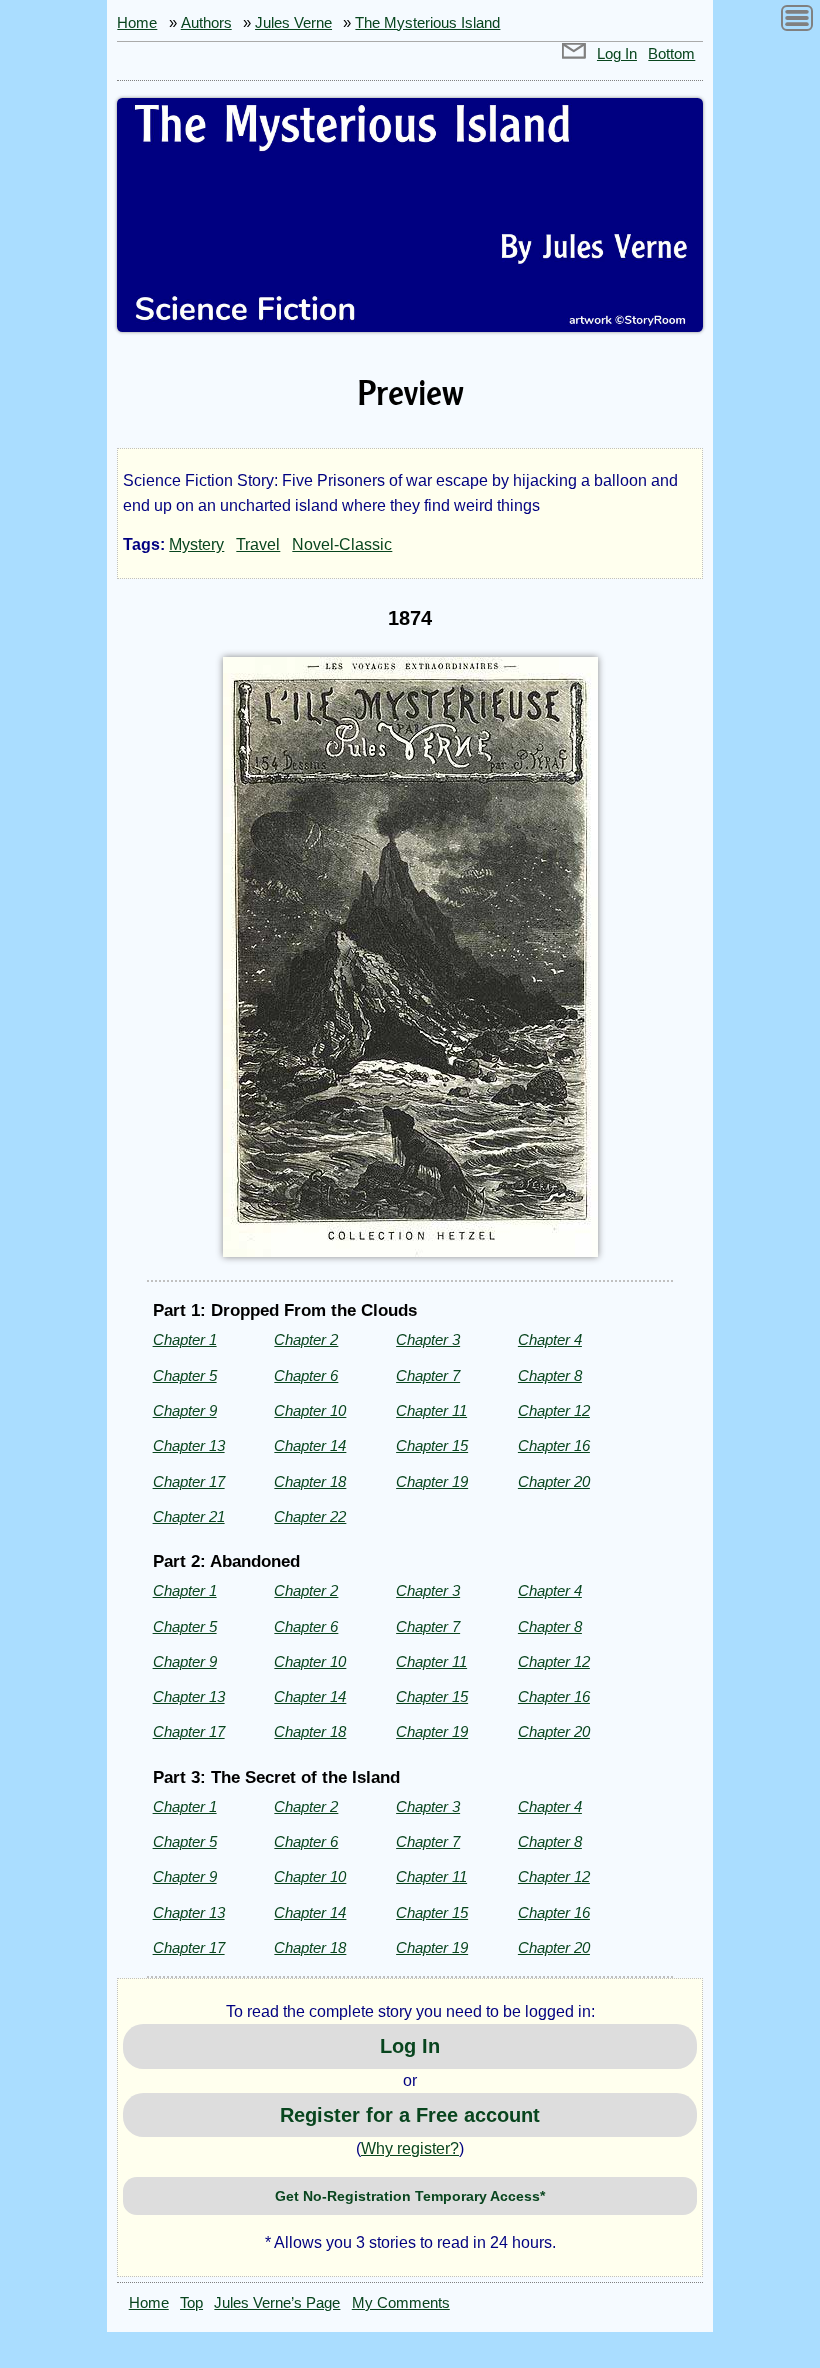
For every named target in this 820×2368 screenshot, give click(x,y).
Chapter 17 (189, 1481)
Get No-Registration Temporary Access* (410, 2196)
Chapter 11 (431, 1410)
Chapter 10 (310, 1410)
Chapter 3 (428, 1339)
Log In (617, 54)
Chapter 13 (189, 1445)
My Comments (401, 2303)
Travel (258, 544)
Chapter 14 (310, 1445)
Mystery (196, 544)
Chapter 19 (432, 1481)
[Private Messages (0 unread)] (574, 54)
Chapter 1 (185, 1339)
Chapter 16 (554, 1445)
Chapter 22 (310, 1516)
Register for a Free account (410, 2115)
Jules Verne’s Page (277, 2303)
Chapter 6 (306, 1375)
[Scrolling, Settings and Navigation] (797, 21)
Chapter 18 (310, 1481)
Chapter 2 (306, 1339)
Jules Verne (293, 23)
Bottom (671, 54)
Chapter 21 (189, 1516)
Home (137, 23)
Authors (206, 23)
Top (191, 2303)
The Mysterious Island (427, 23)
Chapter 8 (550, 1375)
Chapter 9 (185, 1410)
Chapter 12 (554, 1410)
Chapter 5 (185, 1375)
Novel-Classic (342, 544)
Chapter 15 (432, 1445)
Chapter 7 (428, 1375)
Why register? (410, 2148)
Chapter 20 (554, 1481)
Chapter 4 (550, 1339)
